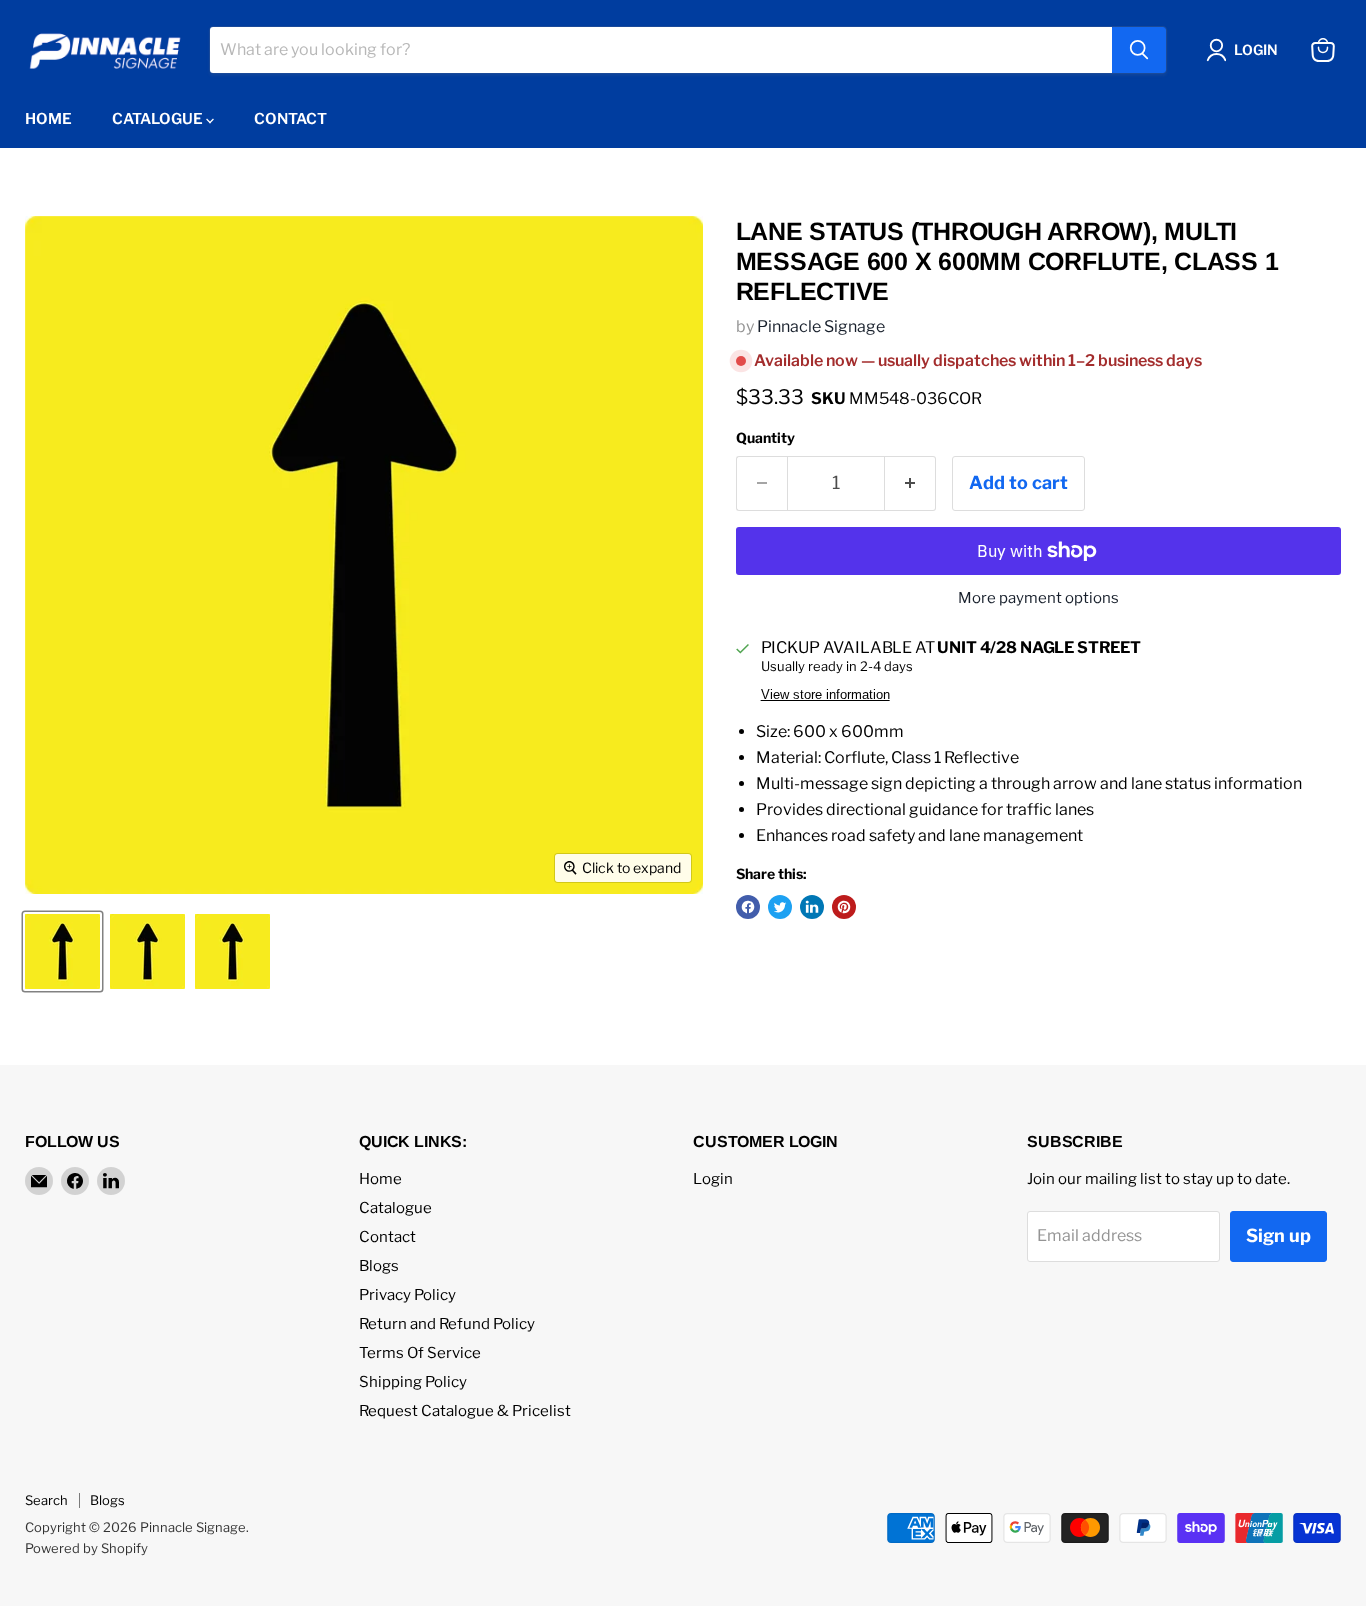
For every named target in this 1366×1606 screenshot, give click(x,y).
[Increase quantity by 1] (910, 483)
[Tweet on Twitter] (780, 907)
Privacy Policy (407, 1295)
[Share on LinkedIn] (812, 907)
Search (46, 1500)
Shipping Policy (413, 1382)
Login (713, 1179)
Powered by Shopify (86, 1548)
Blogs (379, 1266)
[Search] (1139, 50)
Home (48, 119)
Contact (290, 119)
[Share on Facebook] (748, 907)
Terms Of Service (420, 1353)
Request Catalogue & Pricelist (465, 1411)
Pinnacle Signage (821, 326)
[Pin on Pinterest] (844, 907)
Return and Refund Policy (447, 1324)
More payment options (1038, 598)
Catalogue (159, 119)
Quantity (765, 438)
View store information (825, 695)
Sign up (1278, 1235)
